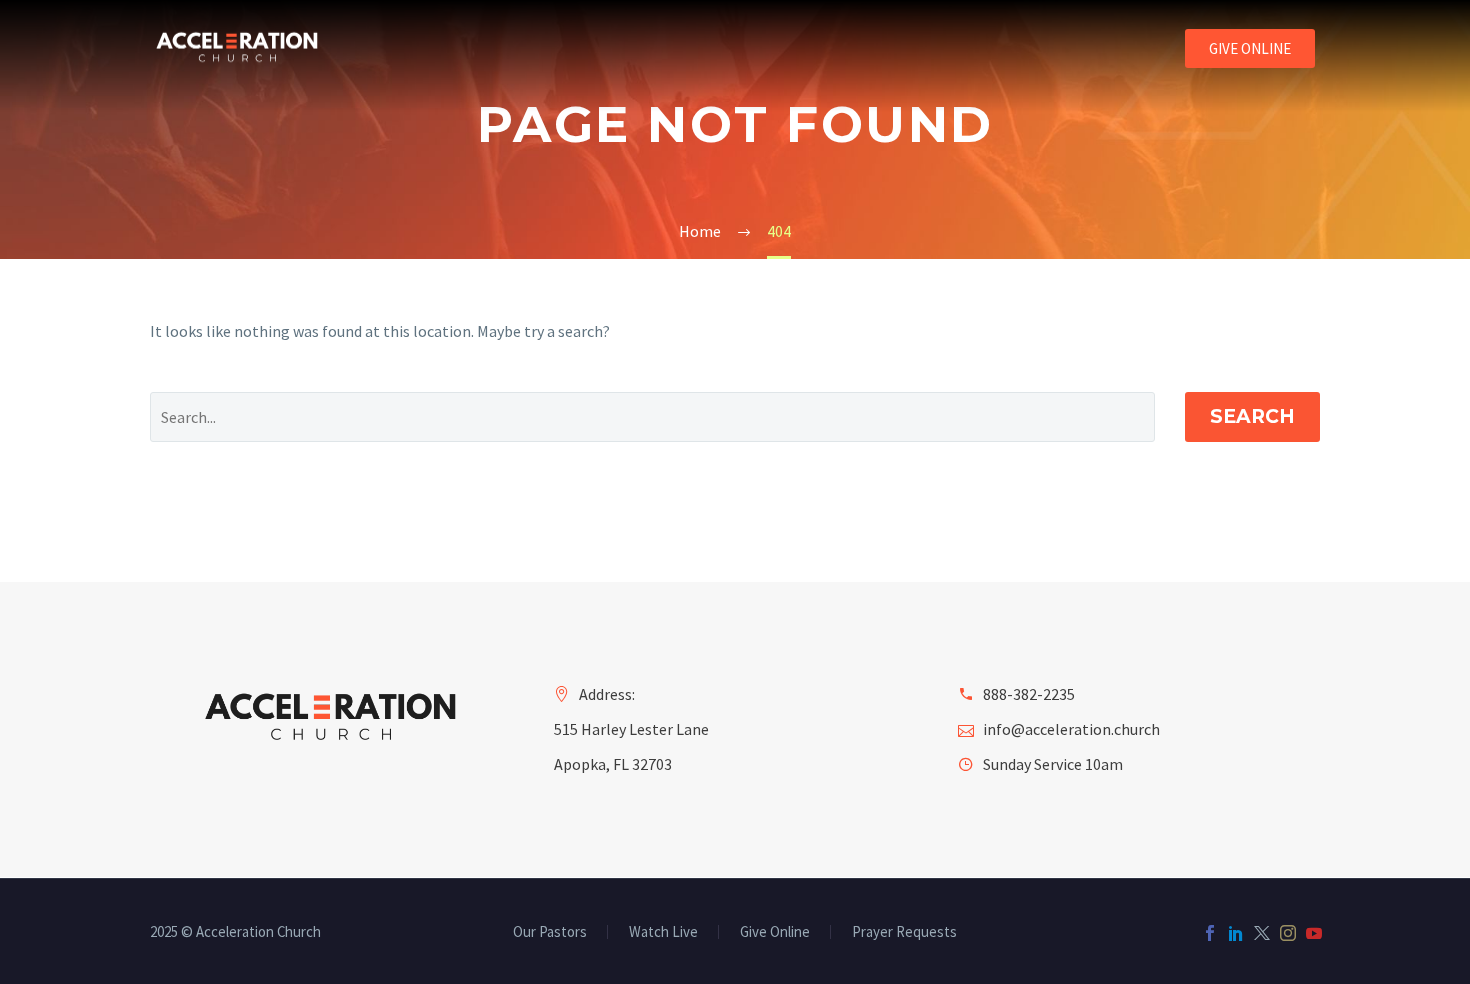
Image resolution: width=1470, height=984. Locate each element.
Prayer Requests (904, 932)
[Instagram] (1288, 933)
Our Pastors (550, 932)
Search (1252, 416)
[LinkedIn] (1236, 933)
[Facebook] (1210, 933)
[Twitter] (1262, 933)
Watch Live (663, 932)
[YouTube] (1314, 933)
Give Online (775, 932)
